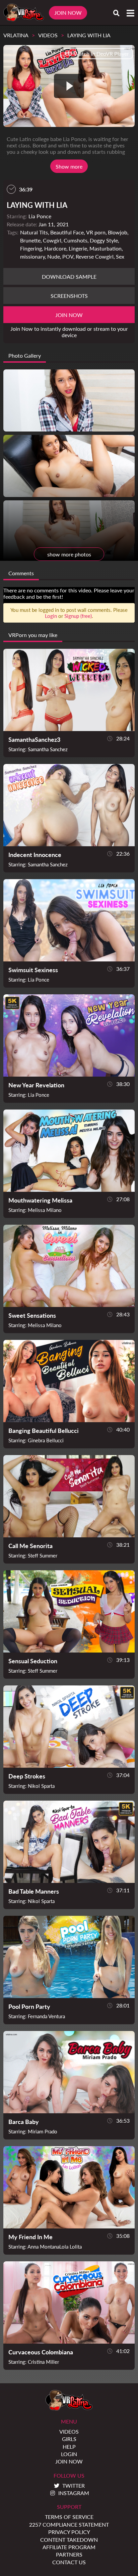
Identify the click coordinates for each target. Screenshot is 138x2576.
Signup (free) (78, 616)
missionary (32, 256)
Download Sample (69, 277)
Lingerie (78, 248)
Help (69, 2447)
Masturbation (106, 248)
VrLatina (16, 35)
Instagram (74, 2493)
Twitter (74, 2485)
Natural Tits (34, 232)
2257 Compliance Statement (69, 2524)
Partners (69, 2554)
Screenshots (69, 296)
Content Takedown (69, 2540)
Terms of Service (69, 2517)
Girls (69, 2439)
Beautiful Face (67, 232)
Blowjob (118, 232)
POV (68, 256)
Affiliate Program (69, 2547)
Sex (120, 256)
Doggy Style (104, 240)
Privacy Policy (69, 2532)
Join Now (68, 13)
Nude (54, 256)
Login (51, 616)
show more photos (69, 554)
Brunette (30, 240)
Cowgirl (52, 240)
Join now (69, 315)
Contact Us (69, 2562)
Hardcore (55, 248)
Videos (48, 35)
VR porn (96, 232)
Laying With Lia (89, 35)
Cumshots (76, 240)
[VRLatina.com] (24, 13)
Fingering (31, 248)
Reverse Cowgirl (95, 256)
